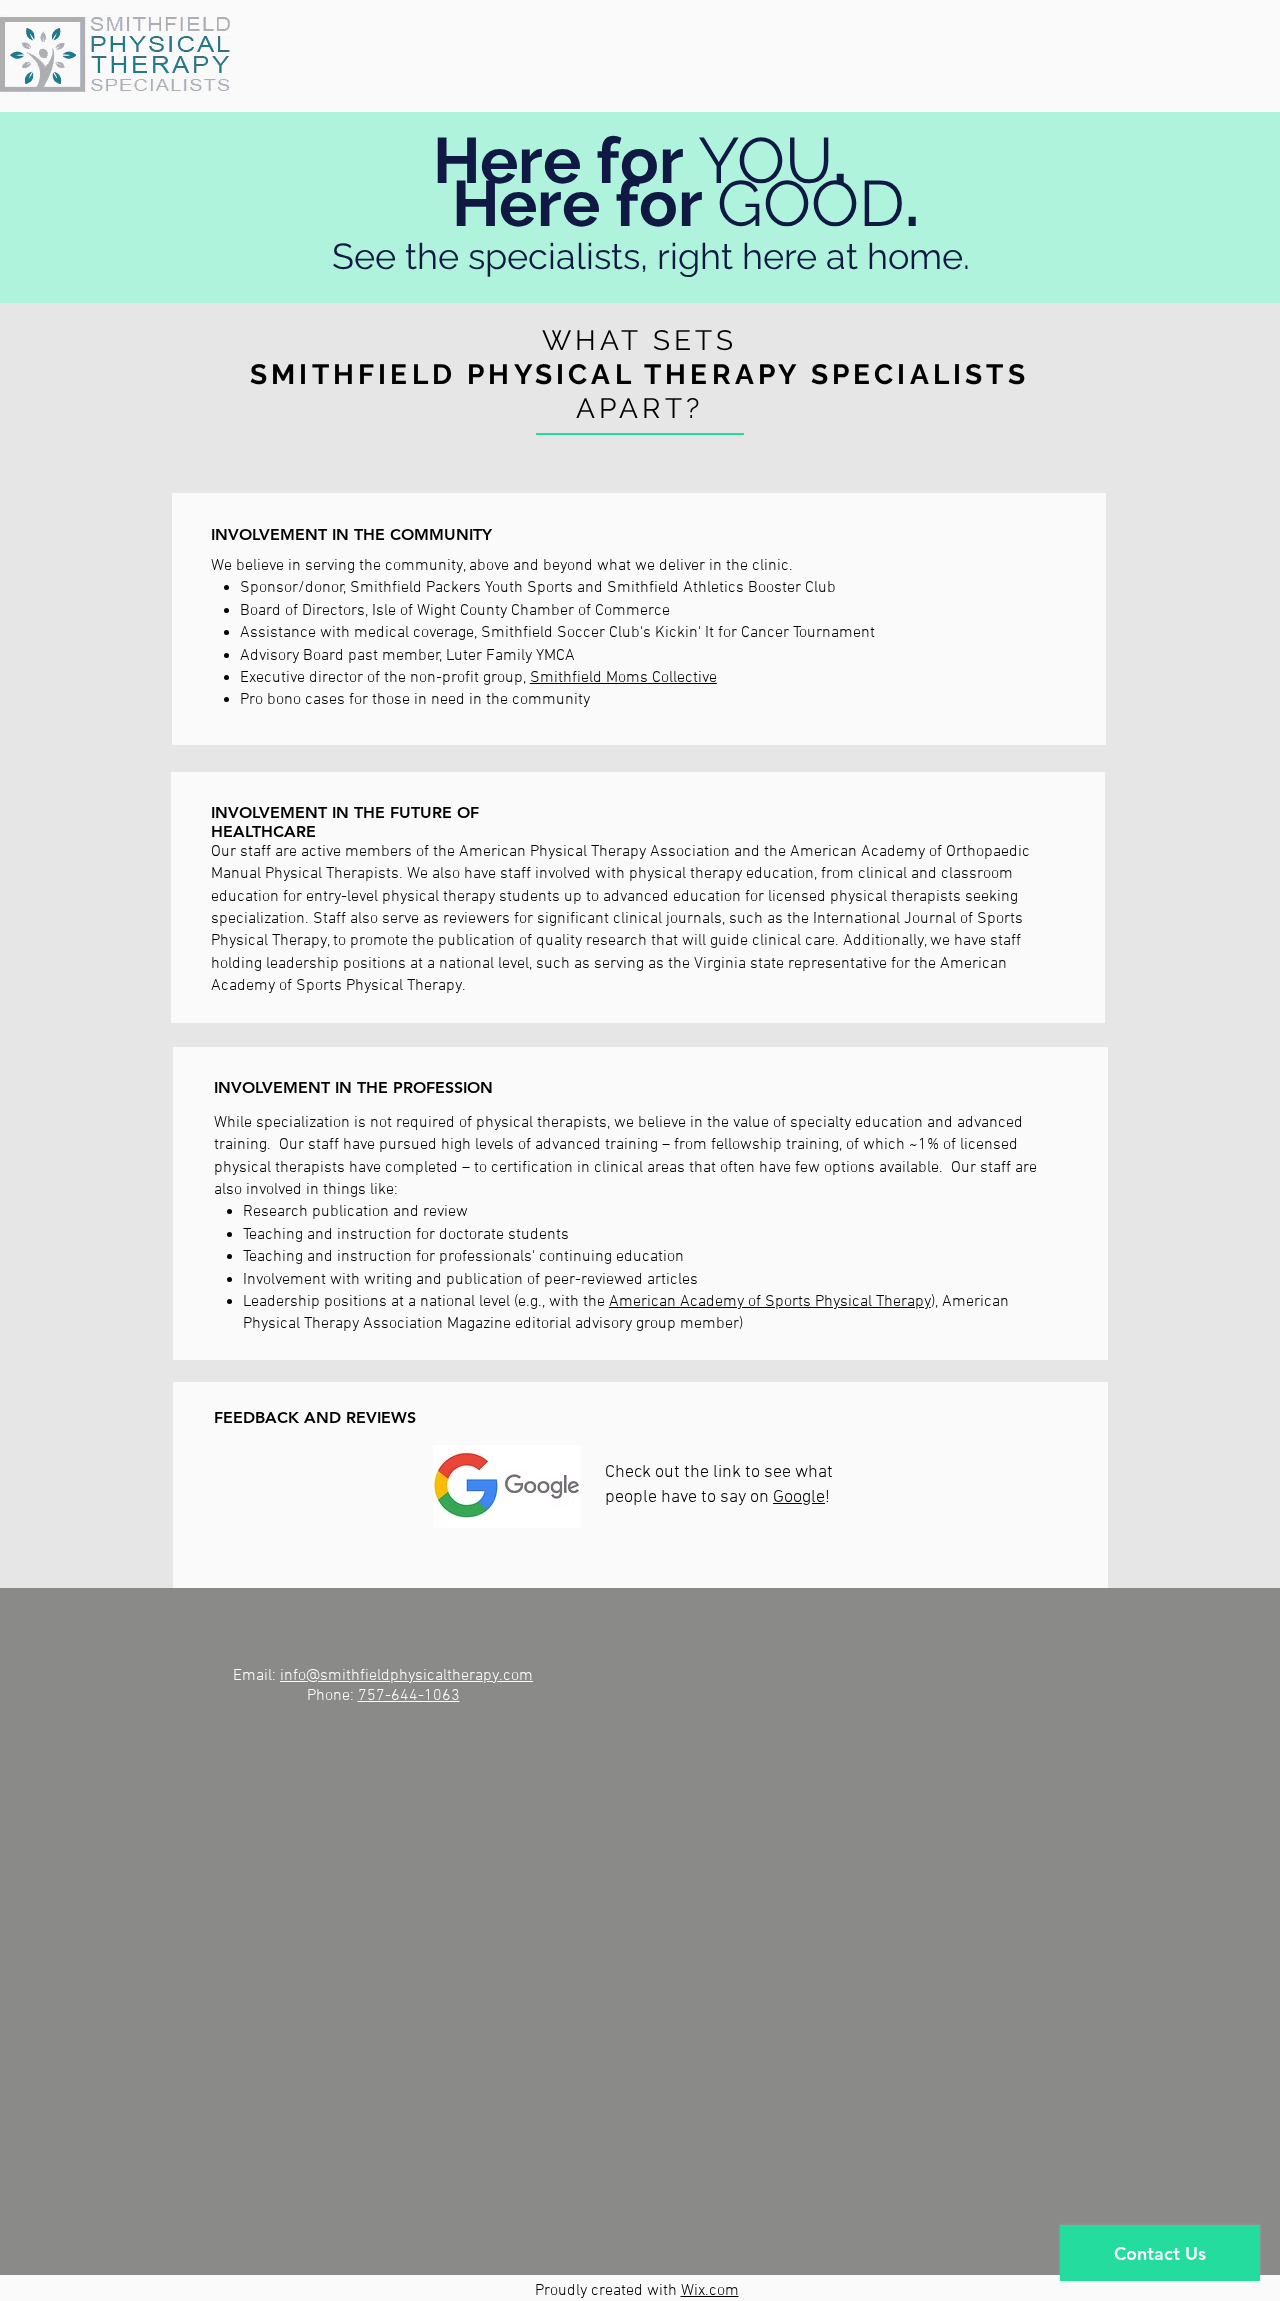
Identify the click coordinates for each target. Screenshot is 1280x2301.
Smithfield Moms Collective (623, 678)
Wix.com (710, 2291)
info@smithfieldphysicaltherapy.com (406, 1676)
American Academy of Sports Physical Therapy (770, 1302)
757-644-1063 (409, 1696)
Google (799, 1497)
